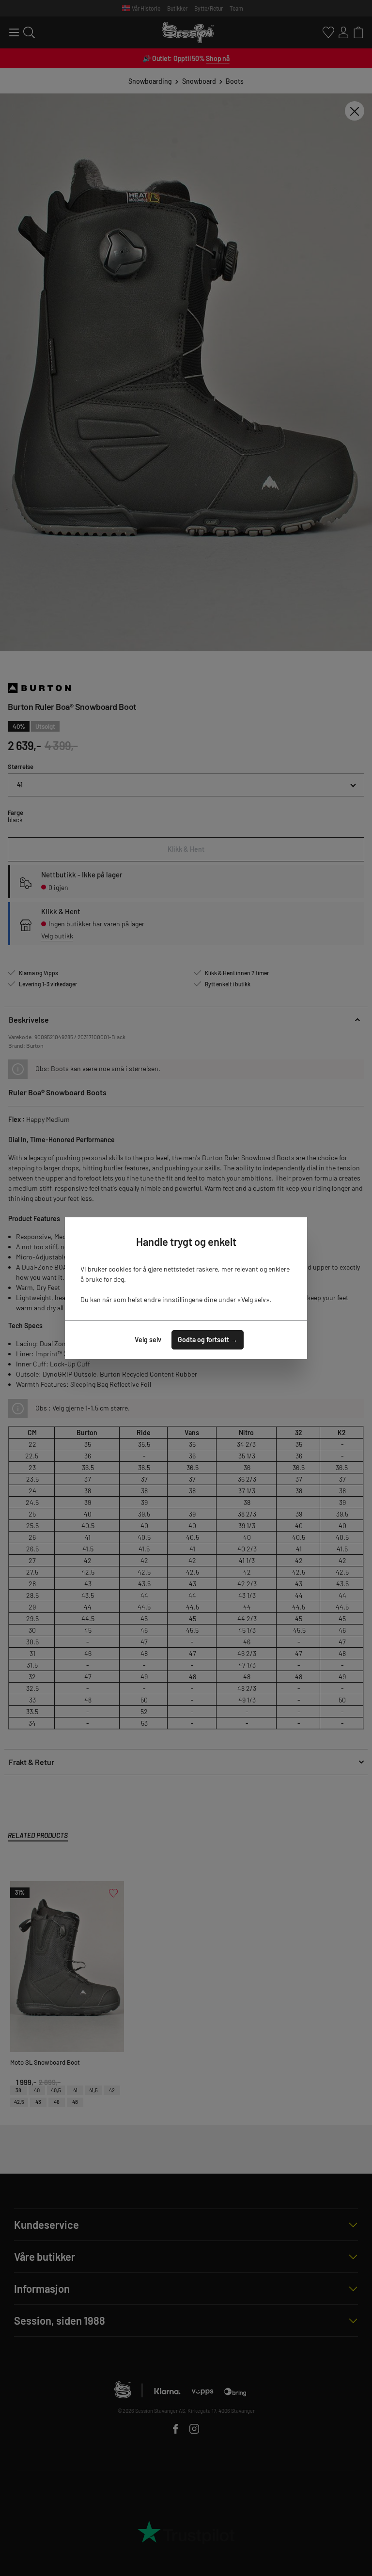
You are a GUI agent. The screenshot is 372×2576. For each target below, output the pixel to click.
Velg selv (148, 1340)
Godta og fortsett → (208, 1340)
